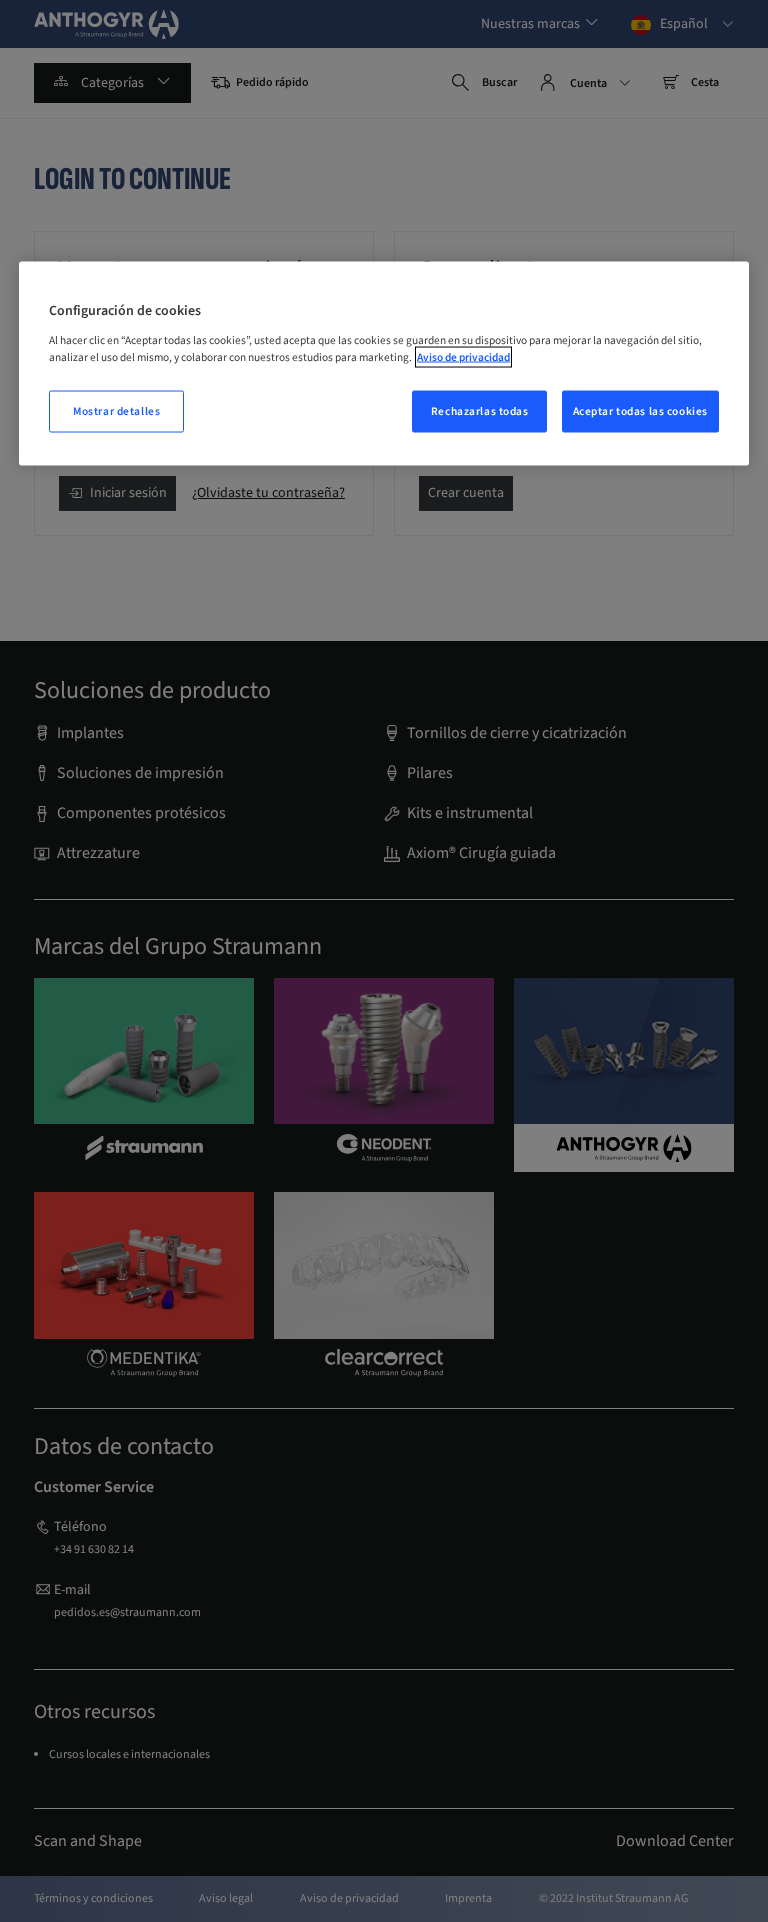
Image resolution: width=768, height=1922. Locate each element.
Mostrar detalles (116, 411)
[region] (384, 364)
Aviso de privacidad (463, 356)
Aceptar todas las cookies (640, 411)
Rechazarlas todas (480, 411)
